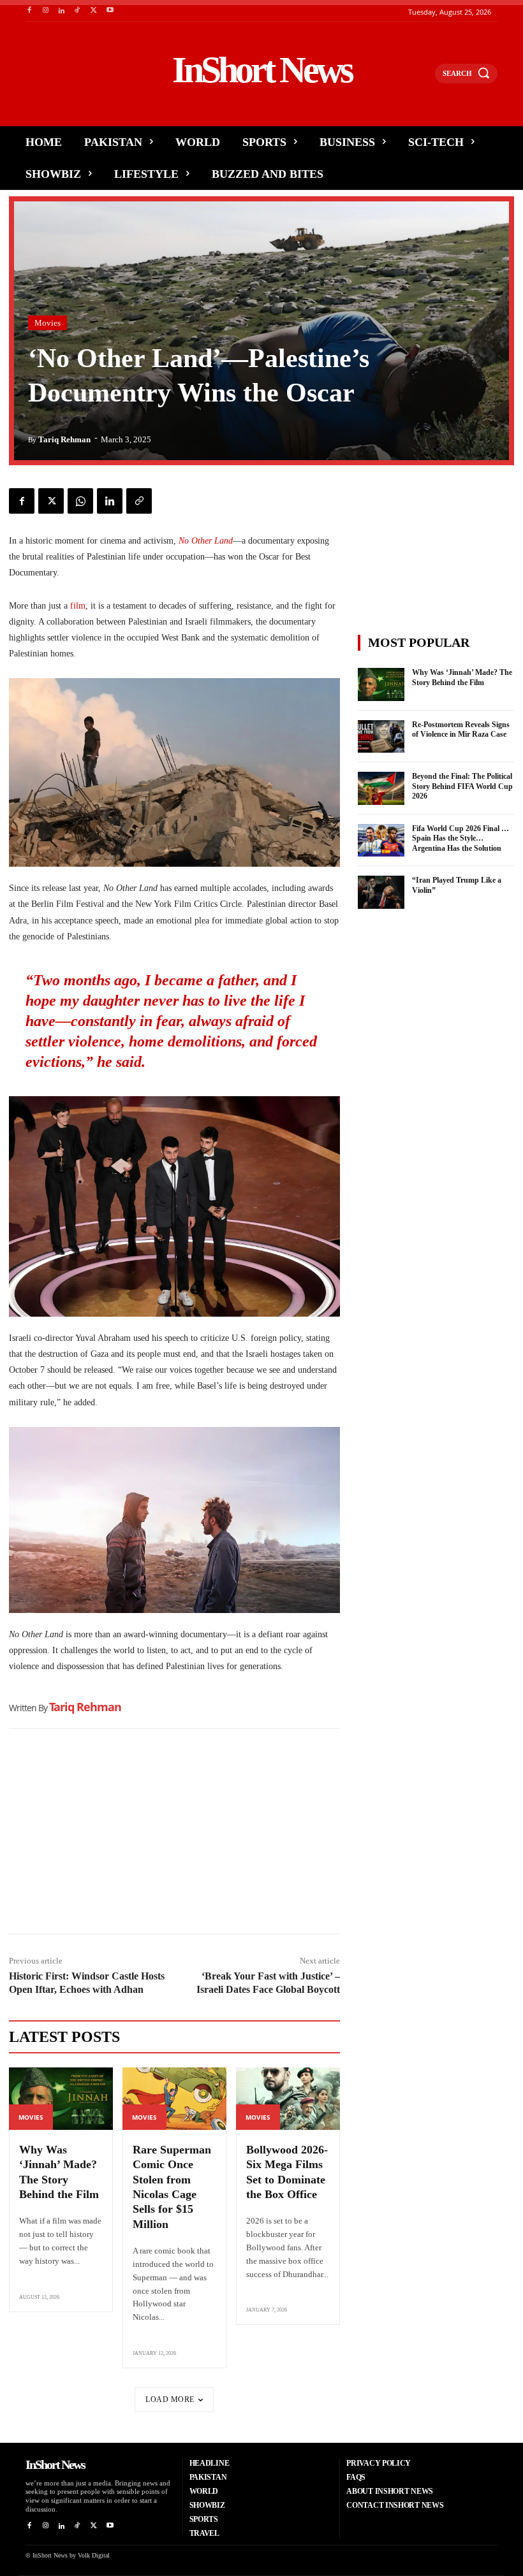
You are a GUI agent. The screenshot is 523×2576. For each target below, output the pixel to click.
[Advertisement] (174, 1834)
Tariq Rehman (64, 439)
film (78, 606)
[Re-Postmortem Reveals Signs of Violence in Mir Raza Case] (381, 737)
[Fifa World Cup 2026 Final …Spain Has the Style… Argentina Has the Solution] (381, 841)
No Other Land (206, 541)
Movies (48, 323)
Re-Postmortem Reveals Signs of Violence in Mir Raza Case (461, 730)
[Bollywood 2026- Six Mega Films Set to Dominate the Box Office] (288, 2099)
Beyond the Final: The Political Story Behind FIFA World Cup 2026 (462, 786)
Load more (170, 2399)
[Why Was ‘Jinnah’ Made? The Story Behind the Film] (61, 2099)
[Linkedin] (62, 11)
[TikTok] (77, 11)
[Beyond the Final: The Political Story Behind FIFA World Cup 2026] (381, 788)
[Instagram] (45, 11)
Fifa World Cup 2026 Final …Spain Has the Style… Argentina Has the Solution (460, 838)
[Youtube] (110, 11)
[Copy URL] (139, 501)
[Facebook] (29, 11)
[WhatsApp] (80, 501)
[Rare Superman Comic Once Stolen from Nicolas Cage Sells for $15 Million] (174, 2099)
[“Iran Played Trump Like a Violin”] (381, 892)
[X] (94, 11)
